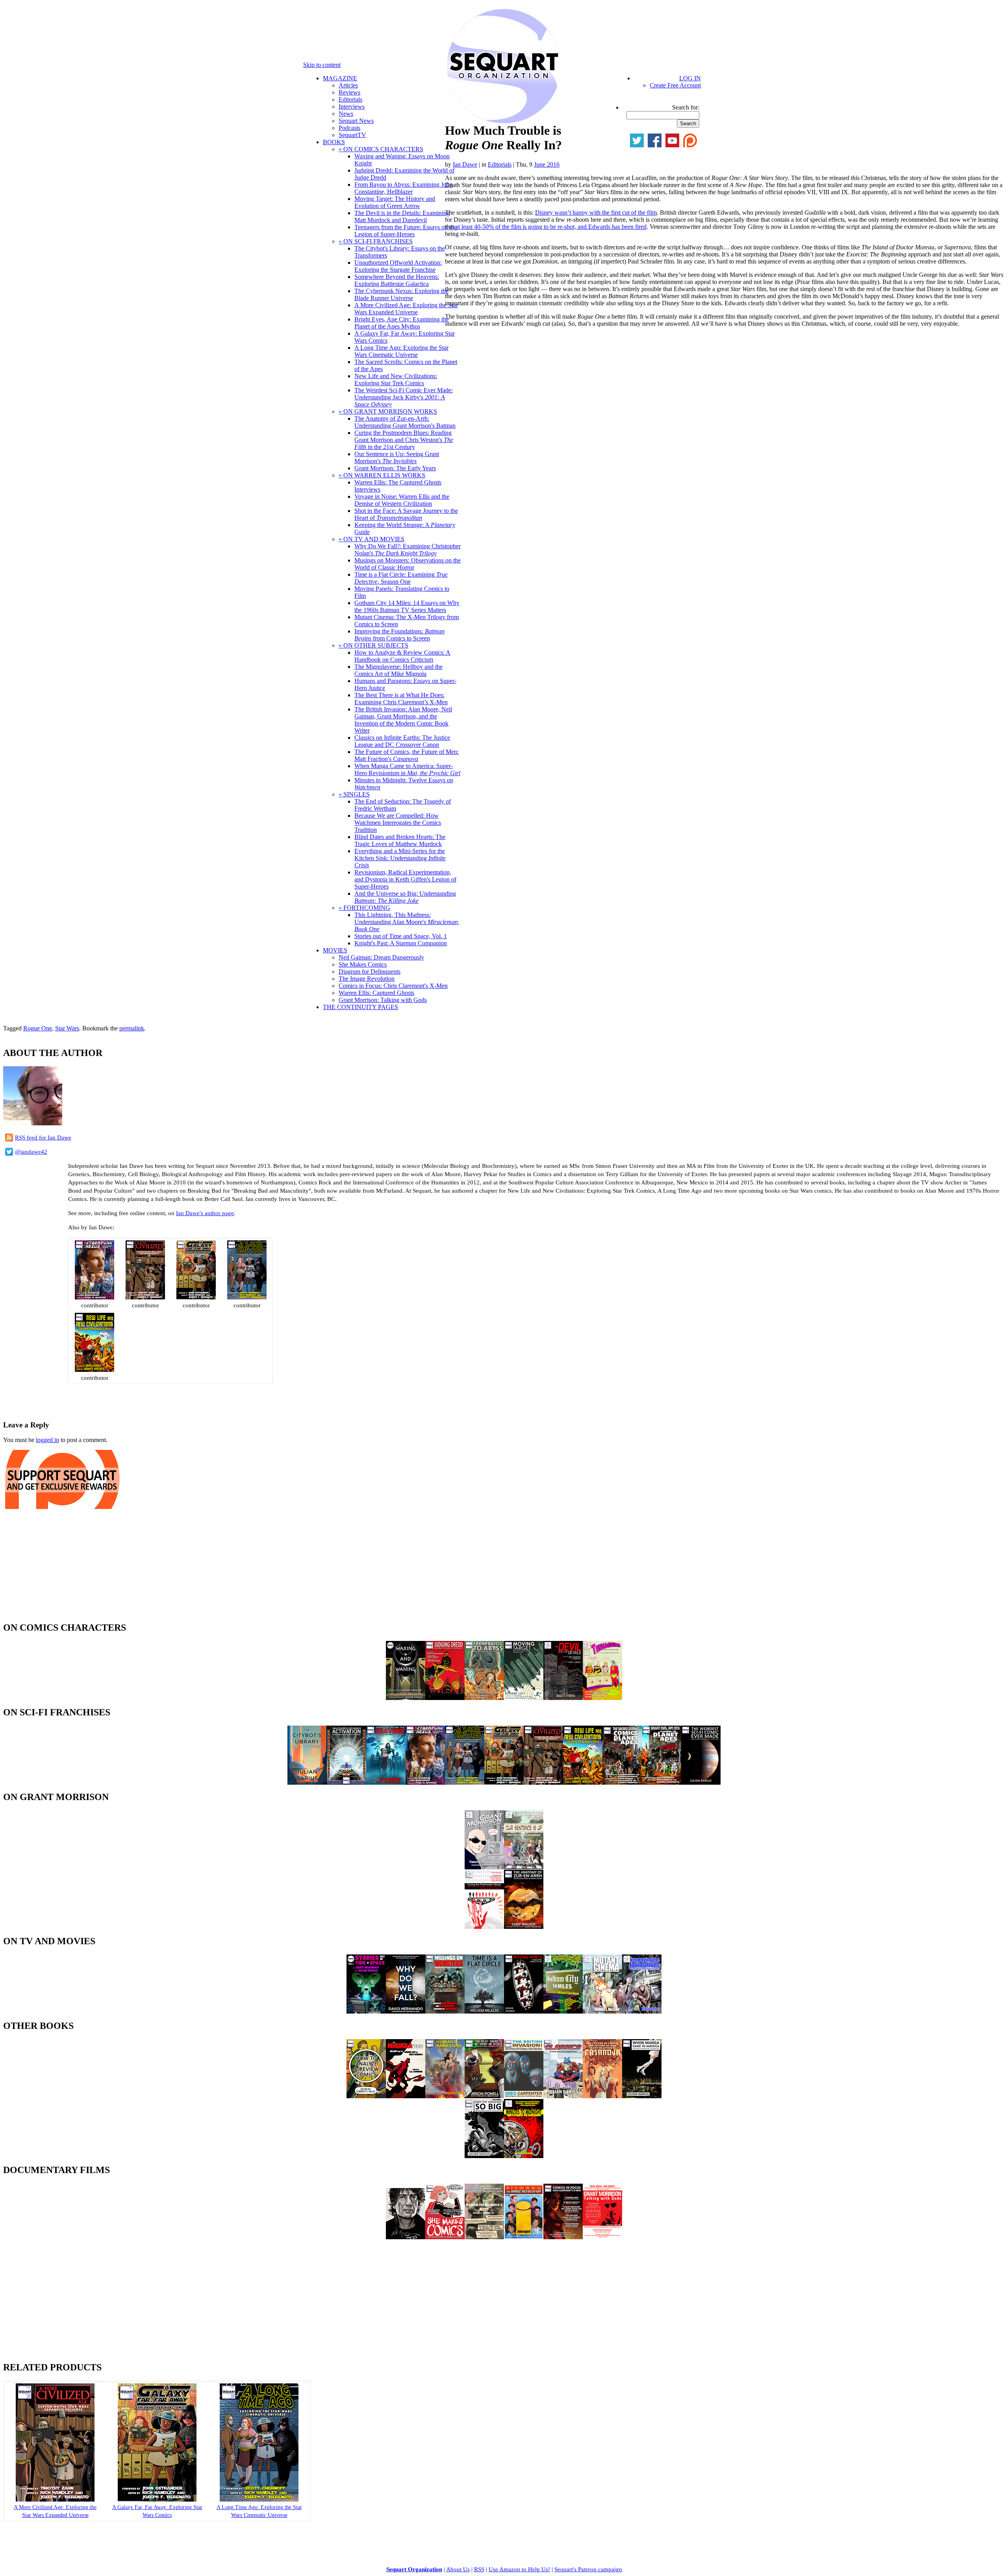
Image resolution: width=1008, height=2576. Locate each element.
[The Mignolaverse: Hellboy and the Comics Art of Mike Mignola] (406, 2096)
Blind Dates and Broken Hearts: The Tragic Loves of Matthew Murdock (400, 840)
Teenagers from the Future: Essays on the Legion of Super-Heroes (406, 231)
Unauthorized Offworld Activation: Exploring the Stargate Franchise (398, 266)
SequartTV (352, 135)
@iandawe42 (31, 1152)
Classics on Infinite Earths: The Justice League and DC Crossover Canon (402, 741)
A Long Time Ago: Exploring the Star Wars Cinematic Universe (401, 351)
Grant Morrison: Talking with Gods (383, 1000)
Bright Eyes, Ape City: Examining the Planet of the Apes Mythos (402, 323)
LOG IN (690, 78)
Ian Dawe (465, 164)
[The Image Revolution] (524, 2237)
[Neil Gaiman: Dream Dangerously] (406, 2237)
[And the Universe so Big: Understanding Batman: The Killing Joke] (484, 2156)
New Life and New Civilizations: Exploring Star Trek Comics (396, 380)
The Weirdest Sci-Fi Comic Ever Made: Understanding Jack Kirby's (404, 397)
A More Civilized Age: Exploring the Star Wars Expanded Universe (406, 309)
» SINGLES (354, 794)
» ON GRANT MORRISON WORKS (388, 411)
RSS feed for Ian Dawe (43, 1138)
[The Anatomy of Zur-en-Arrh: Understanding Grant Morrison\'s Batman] (524, 1927)
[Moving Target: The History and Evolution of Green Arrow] (524, 1698)
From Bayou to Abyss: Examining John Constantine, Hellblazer (404, 188)
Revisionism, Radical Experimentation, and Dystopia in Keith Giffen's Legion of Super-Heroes (405, 879)
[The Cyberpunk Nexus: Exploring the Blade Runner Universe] (94, 1297)
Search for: (686, 107)
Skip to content (322, 65)
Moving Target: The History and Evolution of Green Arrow (395, 202)
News (346, 114)
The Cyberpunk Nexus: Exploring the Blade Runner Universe (401, 294)
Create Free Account (675, 85)
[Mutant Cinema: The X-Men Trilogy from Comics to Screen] (602, 2011)
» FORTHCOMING (364, 908)
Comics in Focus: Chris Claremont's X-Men (393, 986)
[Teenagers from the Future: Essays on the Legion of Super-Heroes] (602, 1698)
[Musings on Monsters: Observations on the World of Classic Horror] (445, 2011)
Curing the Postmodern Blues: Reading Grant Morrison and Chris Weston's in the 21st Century (404, 440)
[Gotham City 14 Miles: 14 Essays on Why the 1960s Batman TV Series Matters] (563, 2011)
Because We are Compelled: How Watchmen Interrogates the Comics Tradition (398, 823)
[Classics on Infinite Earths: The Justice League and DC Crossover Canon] (563, 2096)
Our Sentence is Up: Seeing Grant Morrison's (397, 457)
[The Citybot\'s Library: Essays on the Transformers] (307, 1783)
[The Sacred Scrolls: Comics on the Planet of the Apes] (622, 1783)
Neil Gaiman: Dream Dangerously (381, 957)
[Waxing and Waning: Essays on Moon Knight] (406, 1698)
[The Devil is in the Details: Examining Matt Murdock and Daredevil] (563, 1698)
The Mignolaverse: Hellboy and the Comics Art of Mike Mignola (398, 670)
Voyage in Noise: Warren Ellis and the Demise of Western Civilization (402, 500)
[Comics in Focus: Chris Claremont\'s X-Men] (563, 2237)
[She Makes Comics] (445, 2237)
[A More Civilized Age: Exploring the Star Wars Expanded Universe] (145, 1297)
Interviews (352, 107)
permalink (132, 1028)
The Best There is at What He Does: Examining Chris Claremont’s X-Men (401, 699)
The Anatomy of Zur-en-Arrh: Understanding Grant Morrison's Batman (405, 422)
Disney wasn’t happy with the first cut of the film (596, 213)
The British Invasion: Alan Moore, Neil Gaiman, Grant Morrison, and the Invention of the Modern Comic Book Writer (403, 720)
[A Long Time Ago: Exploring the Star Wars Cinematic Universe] (247, 1297)
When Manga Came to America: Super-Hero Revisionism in (407, 769)
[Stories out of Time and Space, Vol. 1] (366, 2011)
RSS (479, 2569)
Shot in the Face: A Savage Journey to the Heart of (406, 514)
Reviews (349, 92)
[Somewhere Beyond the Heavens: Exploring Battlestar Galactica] (386, 1783)
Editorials (350, 99)
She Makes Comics (363, 964)
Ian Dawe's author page (205, 1213)
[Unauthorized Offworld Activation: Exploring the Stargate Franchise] (346, 1783)
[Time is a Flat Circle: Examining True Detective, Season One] (484, 2011)
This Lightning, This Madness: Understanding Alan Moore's (407, 922)
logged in (47, 1440)
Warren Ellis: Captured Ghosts (376, 993)
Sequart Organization (414, 2569)
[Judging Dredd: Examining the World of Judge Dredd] (445, 1698)
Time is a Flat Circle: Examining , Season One (401, 578)
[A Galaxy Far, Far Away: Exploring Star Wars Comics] (196, 1297)
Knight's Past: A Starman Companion (401, 943)
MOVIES (335, 950)
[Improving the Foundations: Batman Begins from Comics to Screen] (642, 2011)
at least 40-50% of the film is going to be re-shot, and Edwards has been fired (551, 227)
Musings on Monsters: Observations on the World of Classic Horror (408, 564)
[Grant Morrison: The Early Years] (484, 1867)
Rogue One (38, 1028)
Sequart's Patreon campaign (588, 2569)
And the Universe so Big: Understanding (405, 897)
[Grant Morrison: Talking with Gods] (602, 2237)
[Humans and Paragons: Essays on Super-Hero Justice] (445, 2096)
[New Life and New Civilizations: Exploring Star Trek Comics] (94, 1370)
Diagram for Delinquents (370, 972)
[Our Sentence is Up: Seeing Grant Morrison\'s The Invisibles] (524, 1867)
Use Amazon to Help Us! (519, 2569)
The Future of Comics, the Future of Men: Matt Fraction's (407, 755)
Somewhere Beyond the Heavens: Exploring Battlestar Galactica (397, 280)
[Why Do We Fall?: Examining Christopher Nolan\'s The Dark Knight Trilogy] (406, 2011)
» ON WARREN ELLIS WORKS (382, 475)
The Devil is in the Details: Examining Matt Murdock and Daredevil (402, 216)
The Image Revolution (367, 979)
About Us (458, 2569)
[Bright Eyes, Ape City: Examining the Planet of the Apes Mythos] (661, 1783)
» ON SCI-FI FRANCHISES (376, 241)
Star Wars (67, 1028)
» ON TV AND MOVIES (372, 539)
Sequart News (356, 121)
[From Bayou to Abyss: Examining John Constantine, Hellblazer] (484, 1698)
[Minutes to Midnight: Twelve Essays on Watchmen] (524, 2156)
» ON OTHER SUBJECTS (373, 645)
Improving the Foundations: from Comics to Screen (399, 635)
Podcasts (349, 128)
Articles (348, 85)
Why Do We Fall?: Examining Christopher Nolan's (408, 550)
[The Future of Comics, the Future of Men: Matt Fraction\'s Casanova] (602, 2096)
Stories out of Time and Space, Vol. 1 (401, 936)
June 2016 (547, 164)
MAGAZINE (340, 78)
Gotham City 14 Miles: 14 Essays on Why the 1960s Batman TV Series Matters (407, 606)
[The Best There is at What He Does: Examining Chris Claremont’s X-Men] (484, 2096)
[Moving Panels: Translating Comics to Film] (524, 2011)
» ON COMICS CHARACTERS (381, 149)
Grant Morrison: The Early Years (395, 468)
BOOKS (334, 142)
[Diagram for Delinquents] (484, 2237)
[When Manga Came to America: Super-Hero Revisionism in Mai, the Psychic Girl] (642, 2096)
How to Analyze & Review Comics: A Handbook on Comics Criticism (402, 656)
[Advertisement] (95, 1400)
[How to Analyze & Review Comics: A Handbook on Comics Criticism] (366, 2096)
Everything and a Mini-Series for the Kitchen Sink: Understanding (400, 858)
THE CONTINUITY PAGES (360, 1007)
